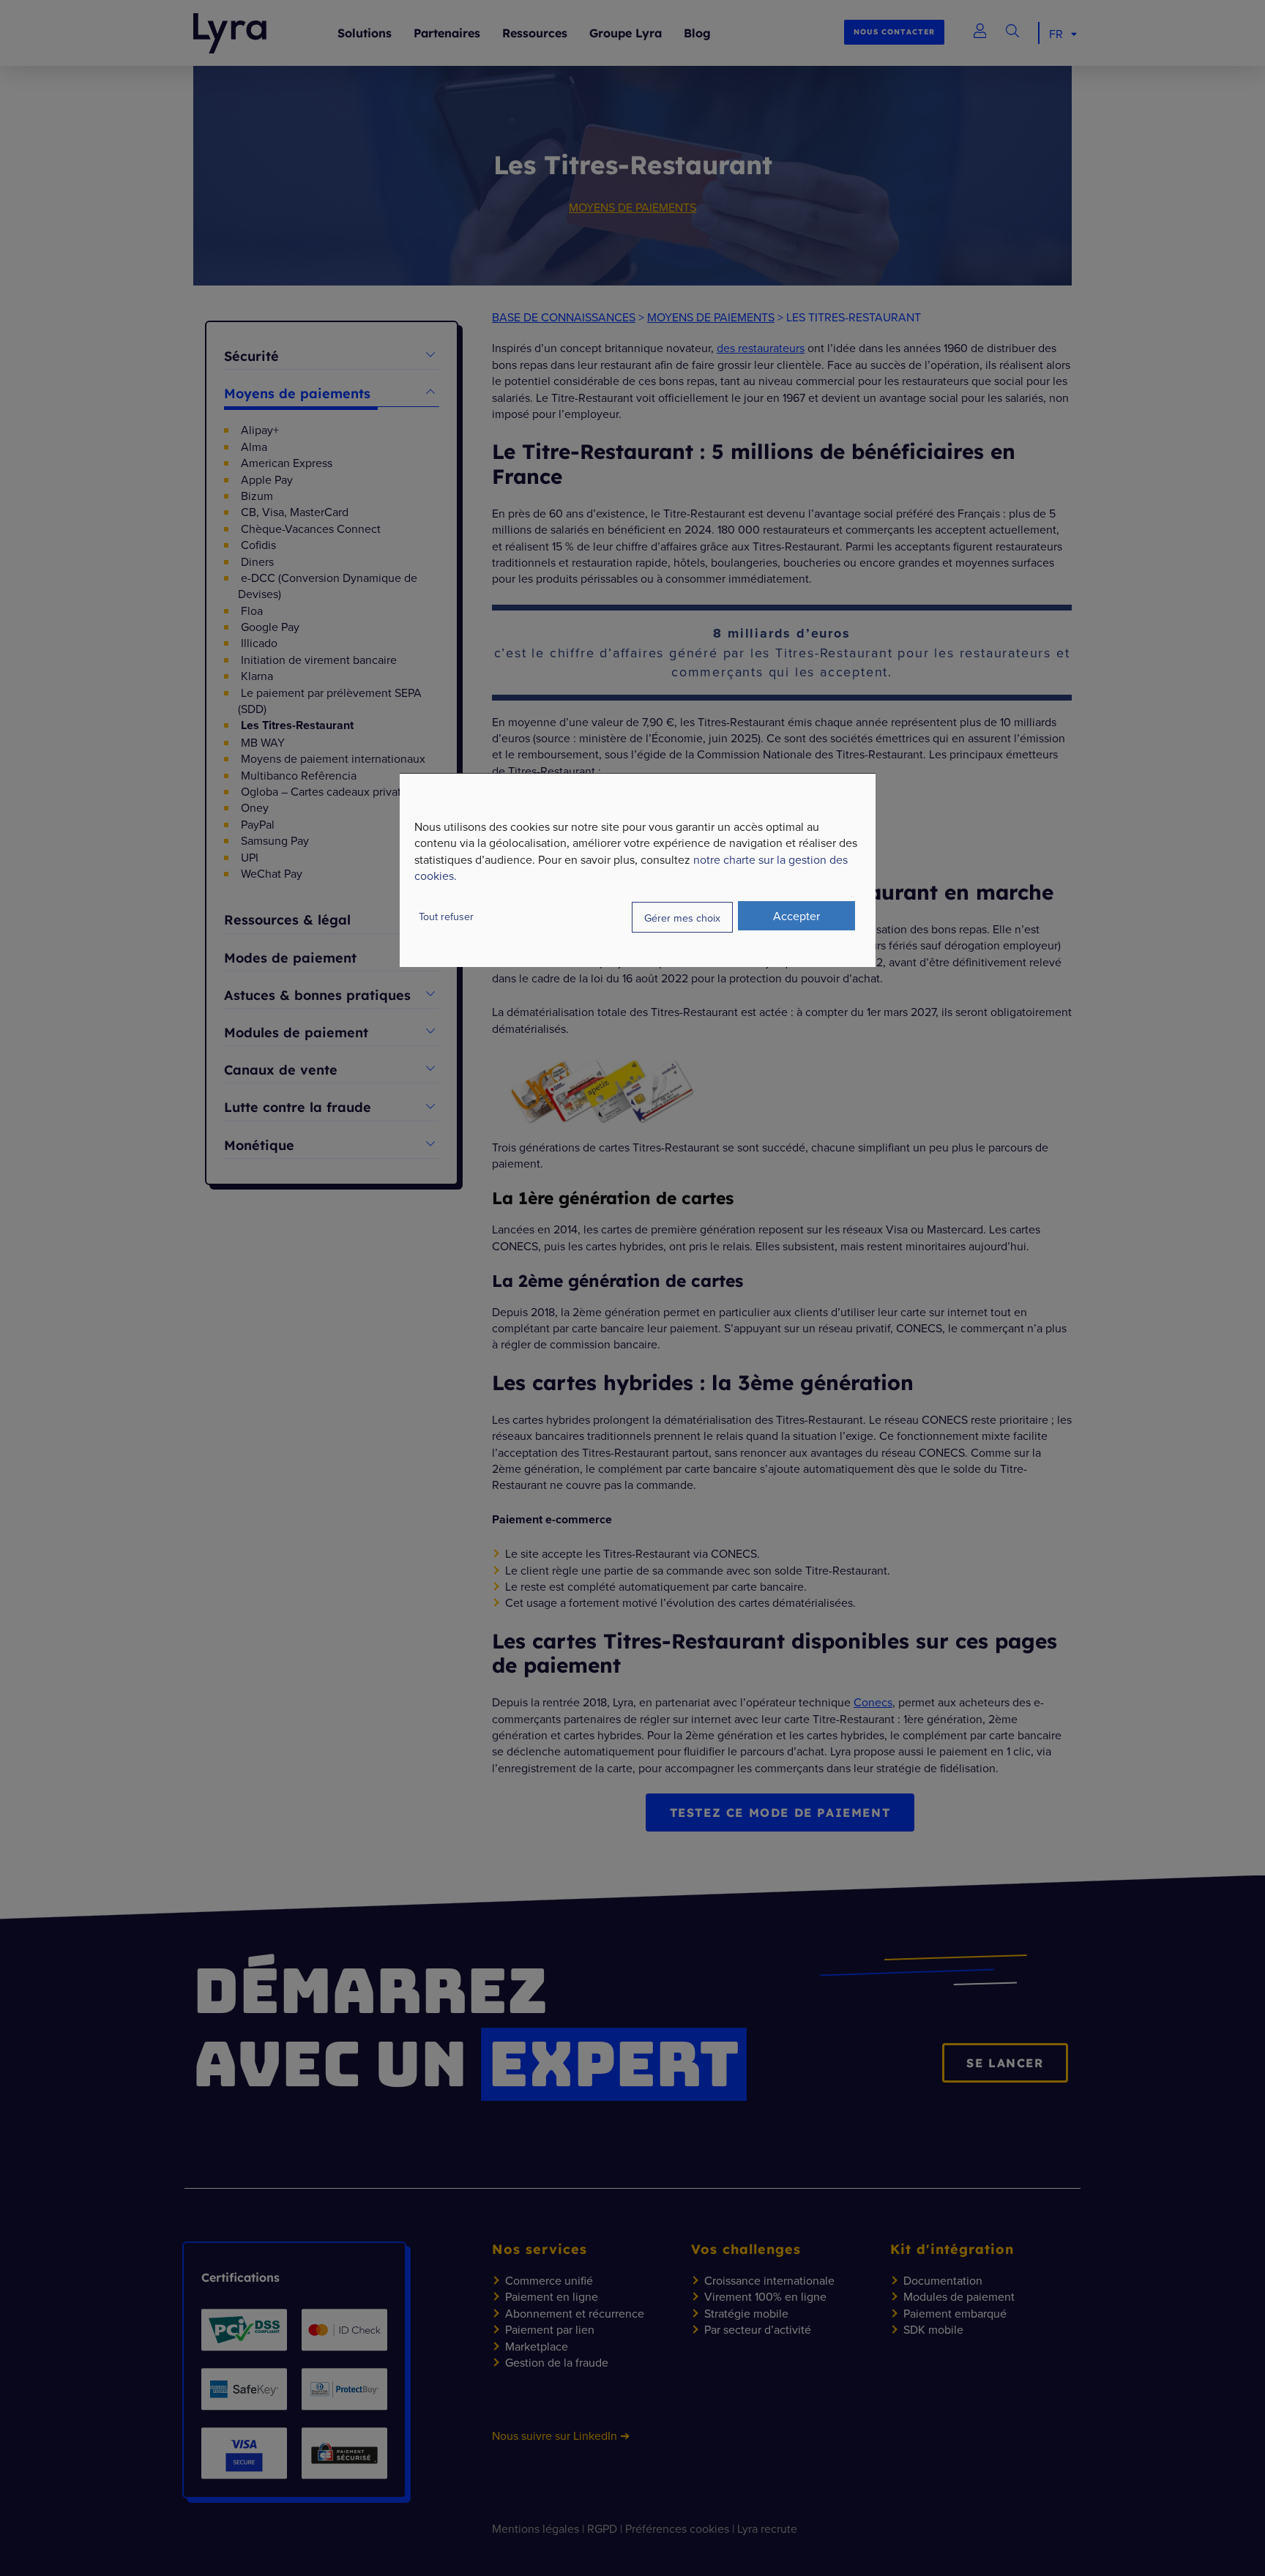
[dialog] (638, 870)
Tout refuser (446, 916)
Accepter (796, 916)
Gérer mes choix (682, 917)
